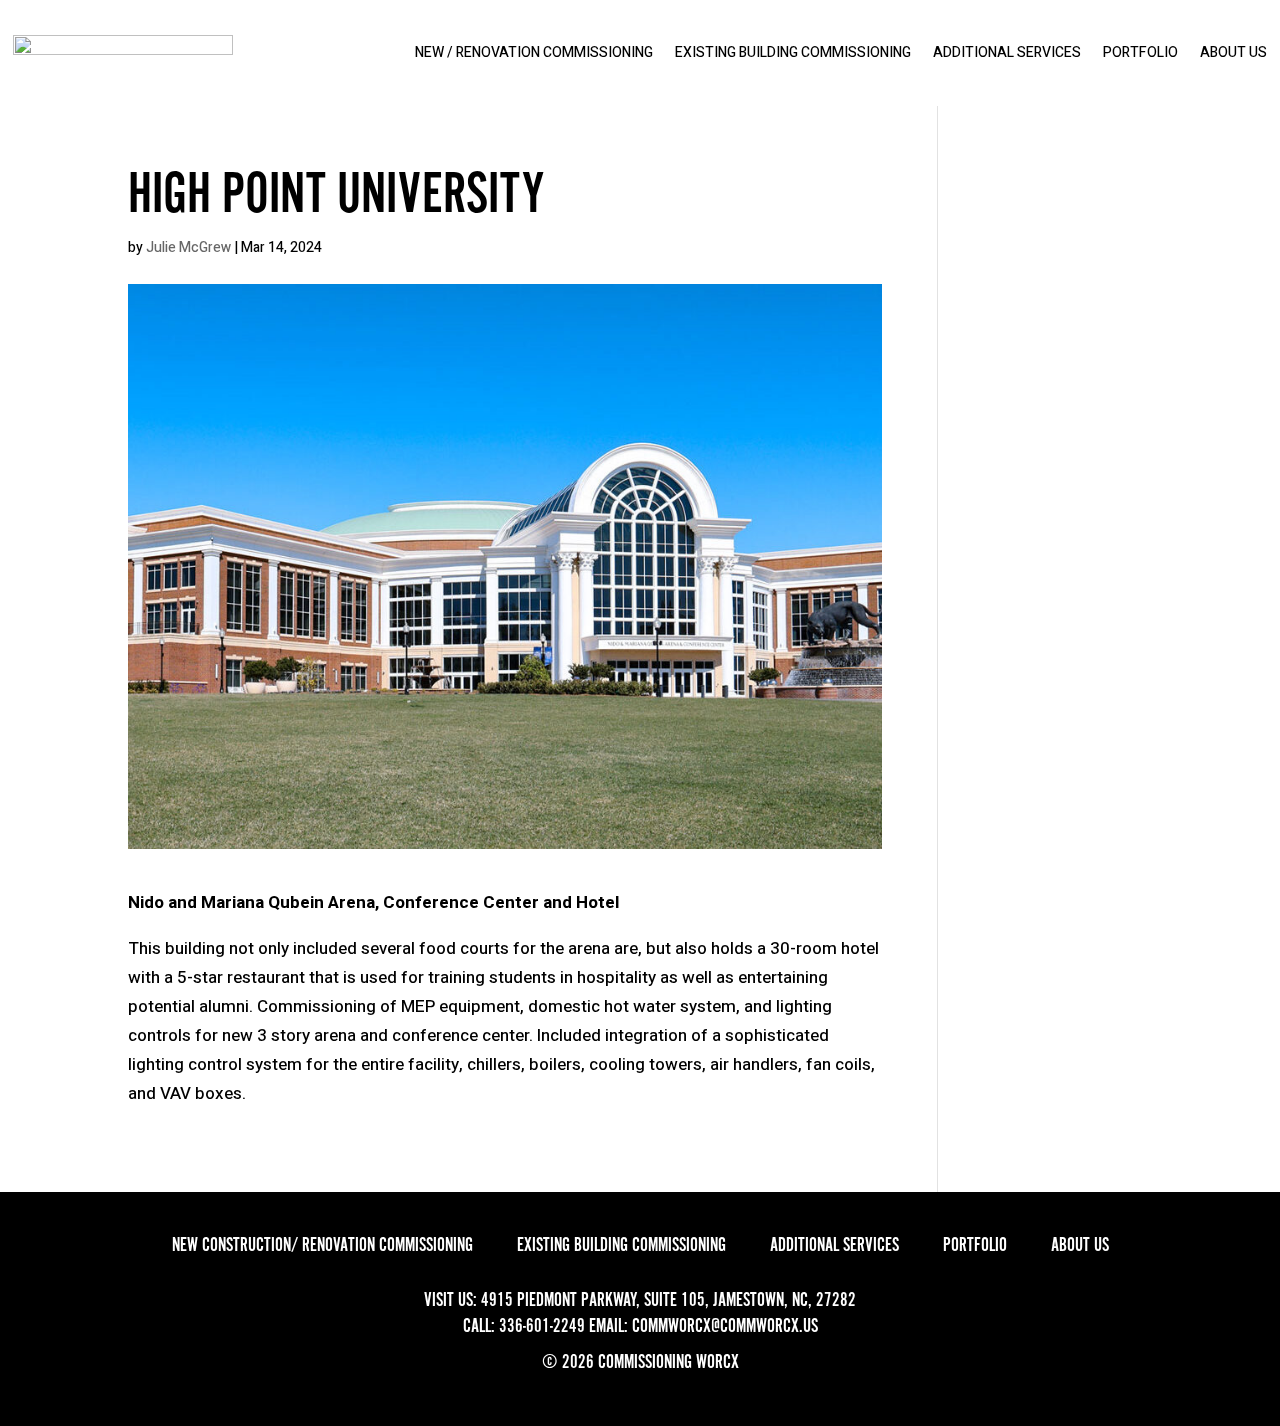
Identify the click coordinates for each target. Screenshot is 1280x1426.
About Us (1233, 52)
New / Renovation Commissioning (534, 52)
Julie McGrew (188, 247)
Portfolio (1140, 52)
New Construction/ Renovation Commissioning (322, 1245)
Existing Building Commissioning (793, 52)
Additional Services (1007, 52)
